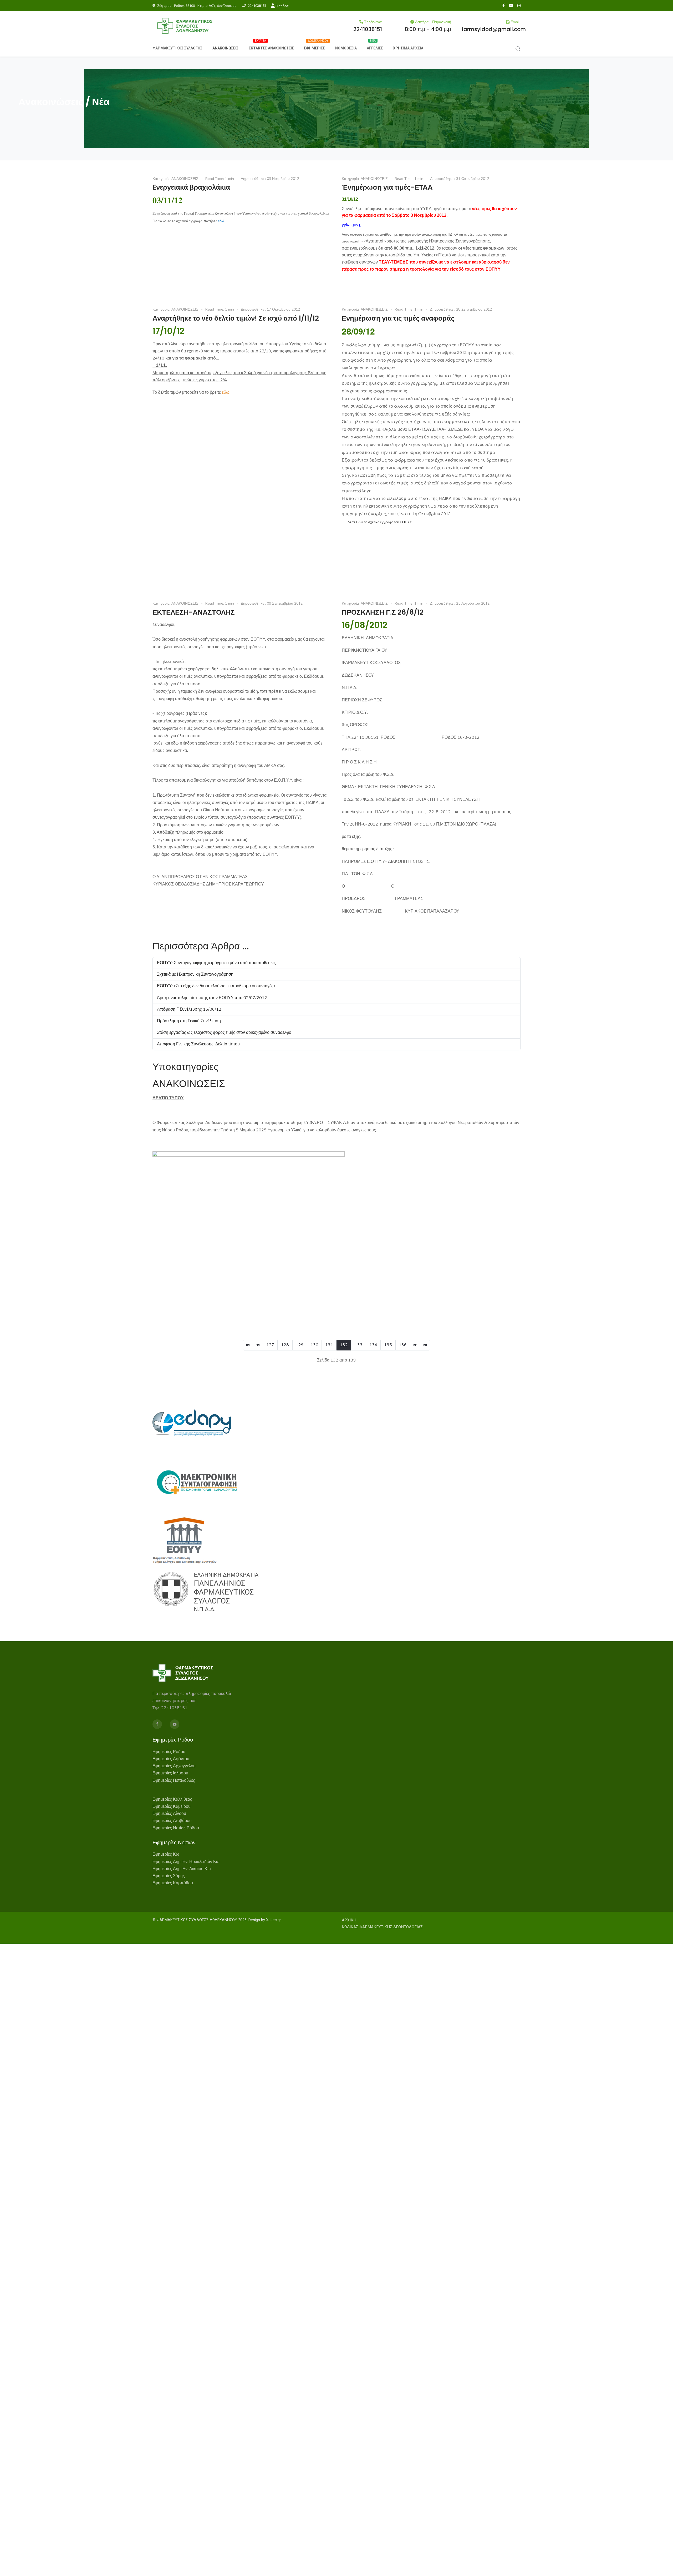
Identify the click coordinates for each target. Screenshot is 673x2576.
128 (285, 1345)
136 (403, 1345)
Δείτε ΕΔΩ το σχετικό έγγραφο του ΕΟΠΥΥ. (380, 522)
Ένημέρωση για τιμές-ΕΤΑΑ (387, 187)
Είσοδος (282, 6)
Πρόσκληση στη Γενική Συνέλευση (189, 1021)
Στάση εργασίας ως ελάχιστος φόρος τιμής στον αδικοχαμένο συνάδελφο (224, 1033)
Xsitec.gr (274, 1920)
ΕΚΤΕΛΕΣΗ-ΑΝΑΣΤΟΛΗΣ (194, 612)
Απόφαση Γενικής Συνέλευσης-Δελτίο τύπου (198, 1044)
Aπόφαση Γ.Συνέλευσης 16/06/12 (189, 1009)
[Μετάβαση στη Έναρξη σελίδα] (248, 1345)
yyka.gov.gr (352, 225)
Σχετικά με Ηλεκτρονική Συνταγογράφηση (195, 974)
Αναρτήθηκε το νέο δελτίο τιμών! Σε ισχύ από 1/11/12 (236, 318)
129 (300, 1345)
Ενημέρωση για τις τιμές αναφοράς (398, 318)
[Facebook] (504, 6)
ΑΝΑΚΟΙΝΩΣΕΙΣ (185, 179)
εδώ (221, 221)
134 (373, 1345)
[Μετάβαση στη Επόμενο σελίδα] (415, 1345)
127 (270, 1345)
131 (329, 1345)
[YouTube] (511, 6)
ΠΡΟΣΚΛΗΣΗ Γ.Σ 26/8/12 (383, 612)
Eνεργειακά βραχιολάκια (191, 187)
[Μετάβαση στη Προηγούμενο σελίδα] (258, 1345)
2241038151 (257, 6)
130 (314, 1345)
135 (388, 1345)
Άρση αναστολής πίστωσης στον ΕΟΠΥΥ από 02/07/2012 (212, 998)
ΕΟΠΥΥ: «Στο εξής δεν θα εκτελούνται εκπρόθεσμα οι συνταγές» (216, 986)
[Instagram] (519, 6)
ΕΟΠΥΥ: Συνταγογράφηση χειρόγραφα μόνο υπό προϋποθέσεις (216, 963)
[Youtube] (175, 1724)
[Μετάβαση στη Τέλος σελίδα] (425, 1345)
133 (359, 1345)
